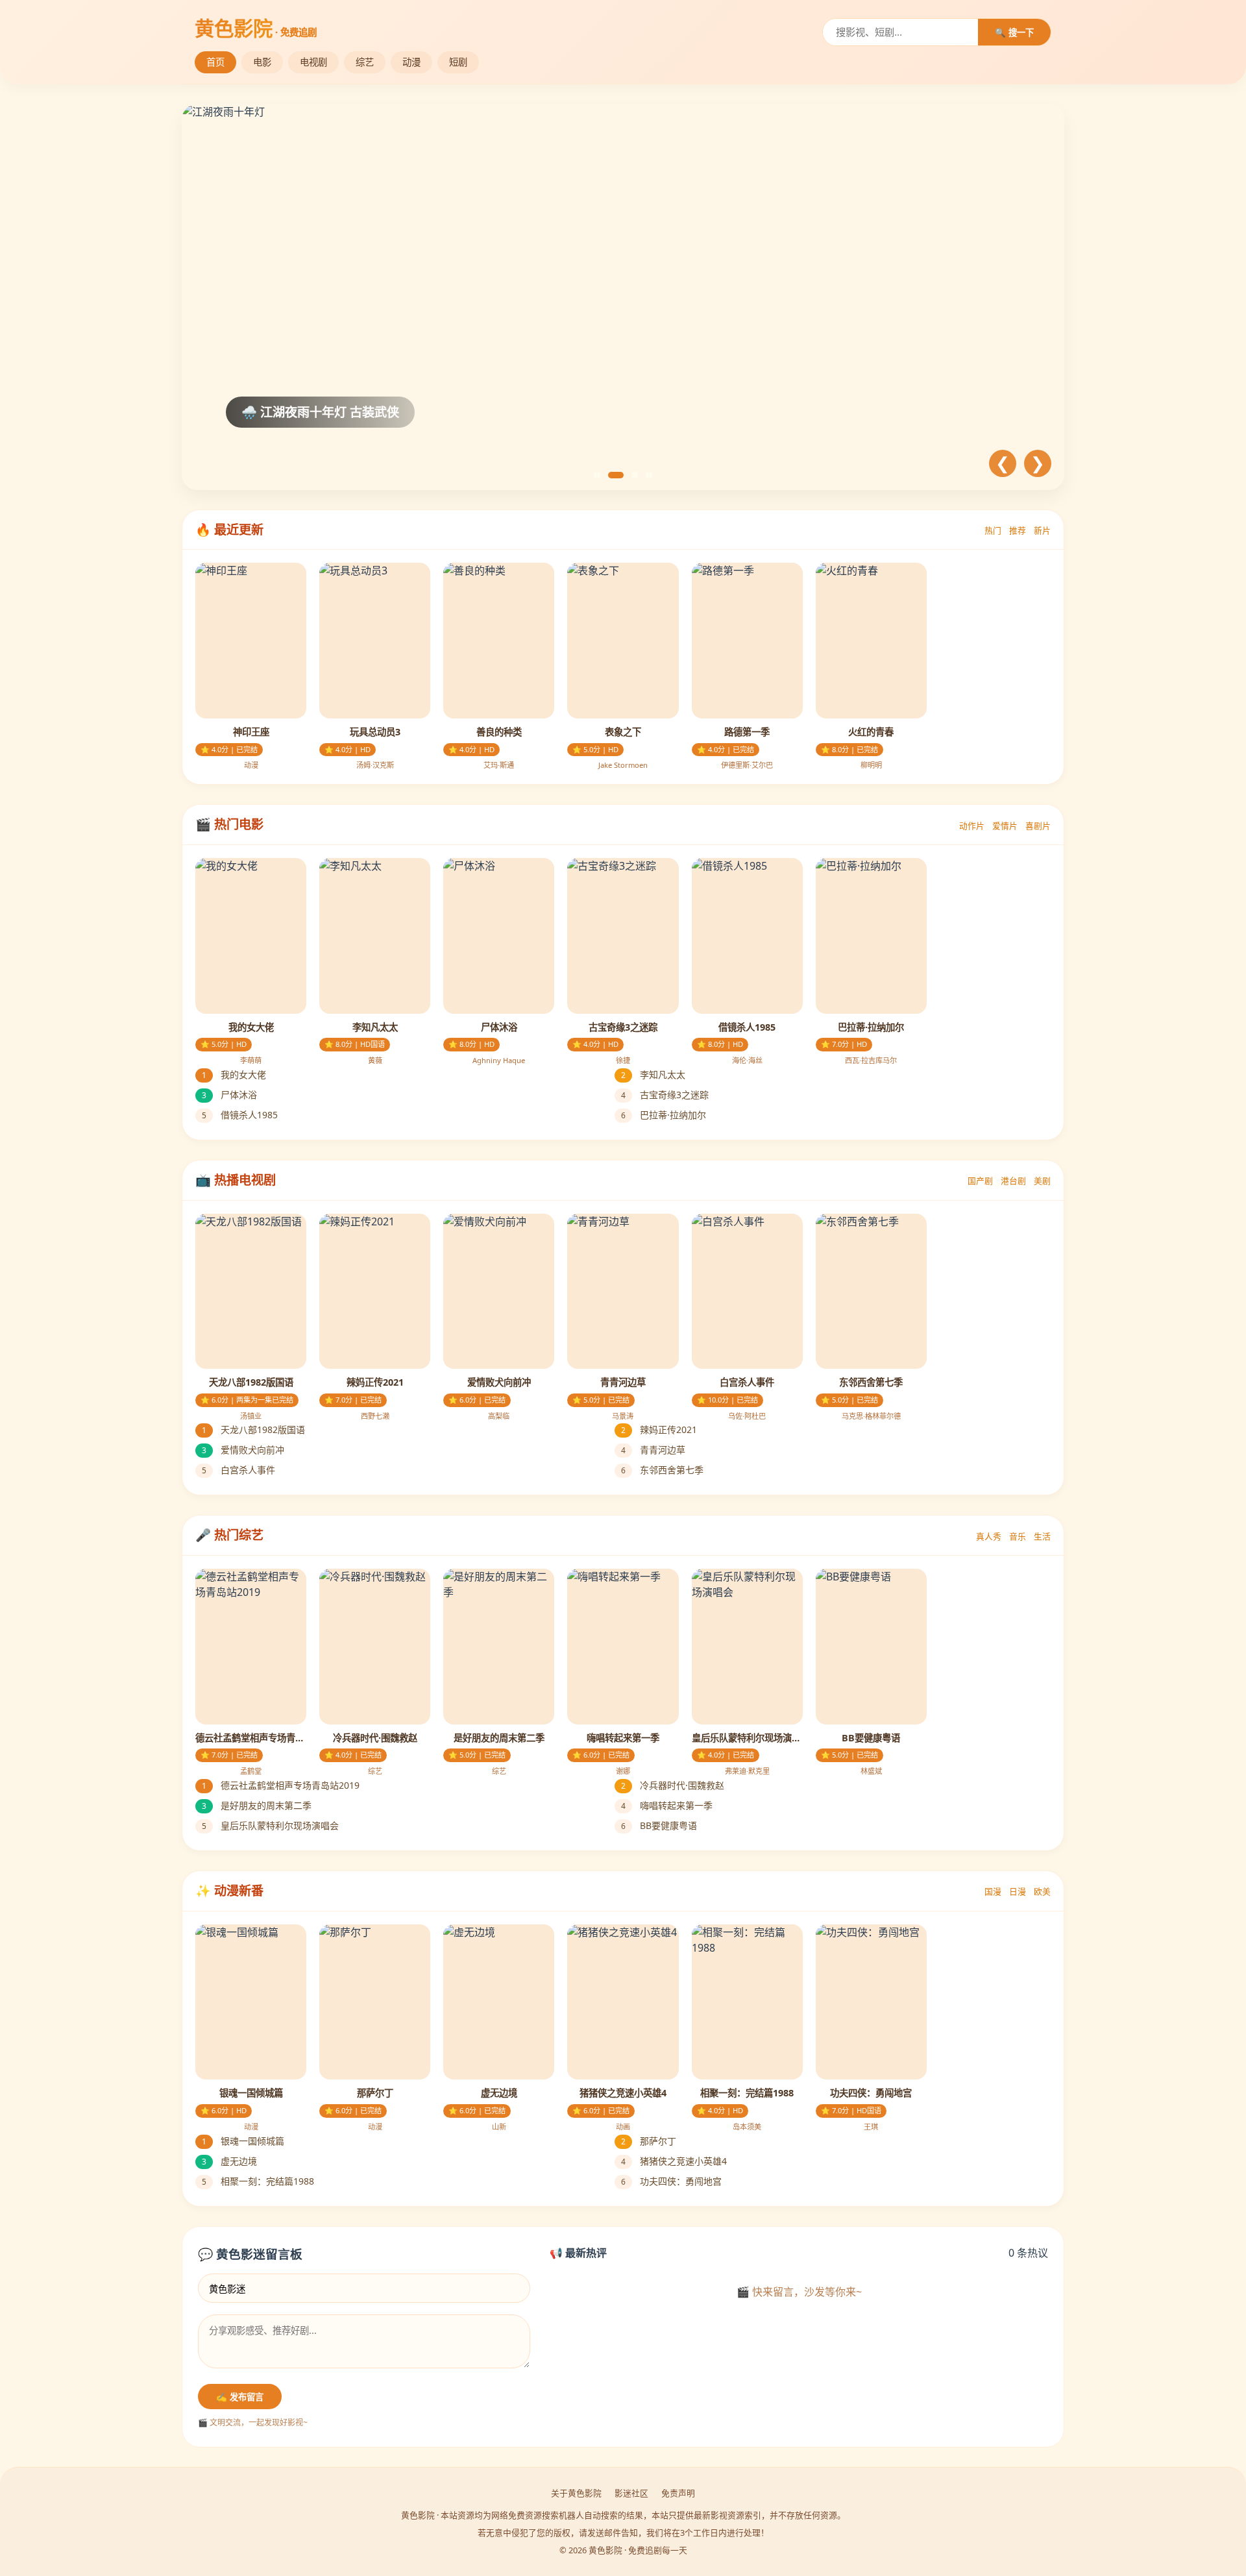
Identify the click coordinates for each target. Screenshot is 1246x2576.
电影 (262, 62)
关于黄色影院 (576, 2493)
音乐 (1018, 1536)
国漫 (993, 1891)
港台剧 (1013, 1181)
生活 (1042, 1536)
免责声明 (678, 2493)
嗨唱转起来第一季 (667, 1805)
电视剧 (313, 62)
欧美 (1042, 1891)
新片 (1042, 530)
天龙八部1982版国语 (253, 1429)
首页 (215, 62)
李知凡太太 (653, 1074)
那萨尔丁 (649, 2141)
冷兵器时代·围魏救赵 (673, 1785)
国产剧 (980, 1181)
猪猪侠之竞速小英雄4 (674, 2161)
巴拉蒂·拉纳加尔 (664, 1115)
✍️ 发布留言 (240, 2397)
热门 (993, 530)
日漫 (1018, 1891)
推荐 (1018, 530)
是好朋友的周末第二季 (257, 1805)
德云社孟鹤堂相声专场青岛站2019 (281, 1785)
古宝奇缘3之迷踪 (665, 1095)
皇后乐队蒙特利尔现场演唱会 (270, 1825)
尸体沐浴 (229, 1095)
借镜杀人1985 (240, 1115)
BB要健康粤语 (659, 1825)
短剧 (458, 62)
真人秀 (989, 1536)
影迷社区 (631, 2493)
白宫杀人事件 (238, 1470)
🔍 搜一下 (1014, 33)
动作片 (972, 826)
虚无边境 (229, 2161)
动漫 (411, 62)
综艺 (365, 62)
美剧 (1042, 1181)
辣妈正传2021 (659, 1429)
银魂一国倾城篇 (243, 2141)
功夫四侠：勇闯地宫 (671, 2181)
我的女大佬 (234, 1074)
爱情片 (1005, 826)
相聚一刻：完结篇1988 (258, 2181)
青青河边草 (653, 1450)
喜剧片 (1038, 826)
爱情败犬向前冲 (243, 1450)
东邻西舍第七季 (662, 1470)
